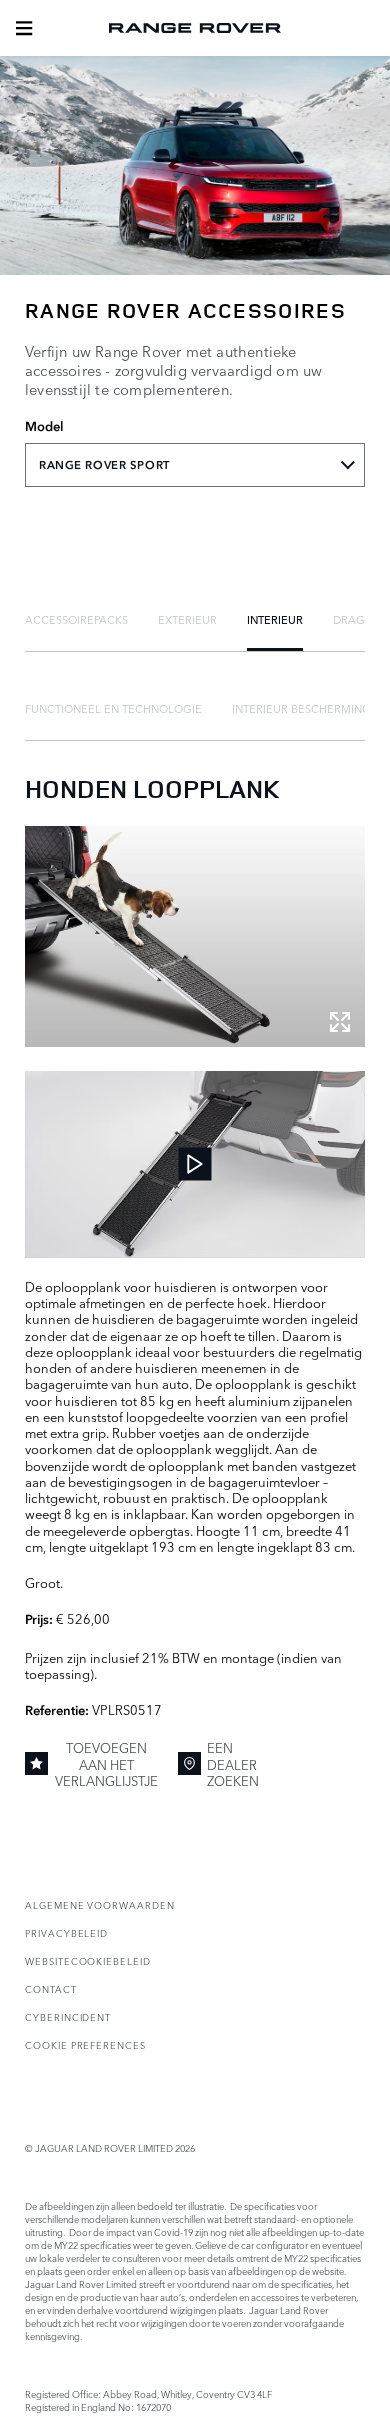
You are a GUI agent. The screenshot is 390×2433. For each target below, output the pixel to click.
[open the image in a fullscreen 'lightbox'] (195, 936)
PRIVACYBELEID (66, 1932)
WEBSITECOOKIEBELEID (88, 1960)
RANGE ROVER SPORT (104, 465)
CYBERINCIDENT (68, 2016)
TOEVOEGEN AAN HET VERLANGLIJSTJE (106, 1763)
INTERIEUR (275, 619)
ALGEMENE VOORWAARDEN (100, 1904)
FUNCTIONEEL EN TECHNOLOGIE (113, 708)
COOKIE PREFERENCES (85, 2044)
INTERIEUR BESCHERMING (301, 708)
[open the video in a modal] (195, 1164)
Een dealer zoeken (233, 1763)
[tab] (76, 619)
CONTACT (51, 1988)
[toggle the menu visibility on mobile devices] (24, 28)
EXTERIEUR (187, 619)
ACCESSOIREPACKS (76, 619)
